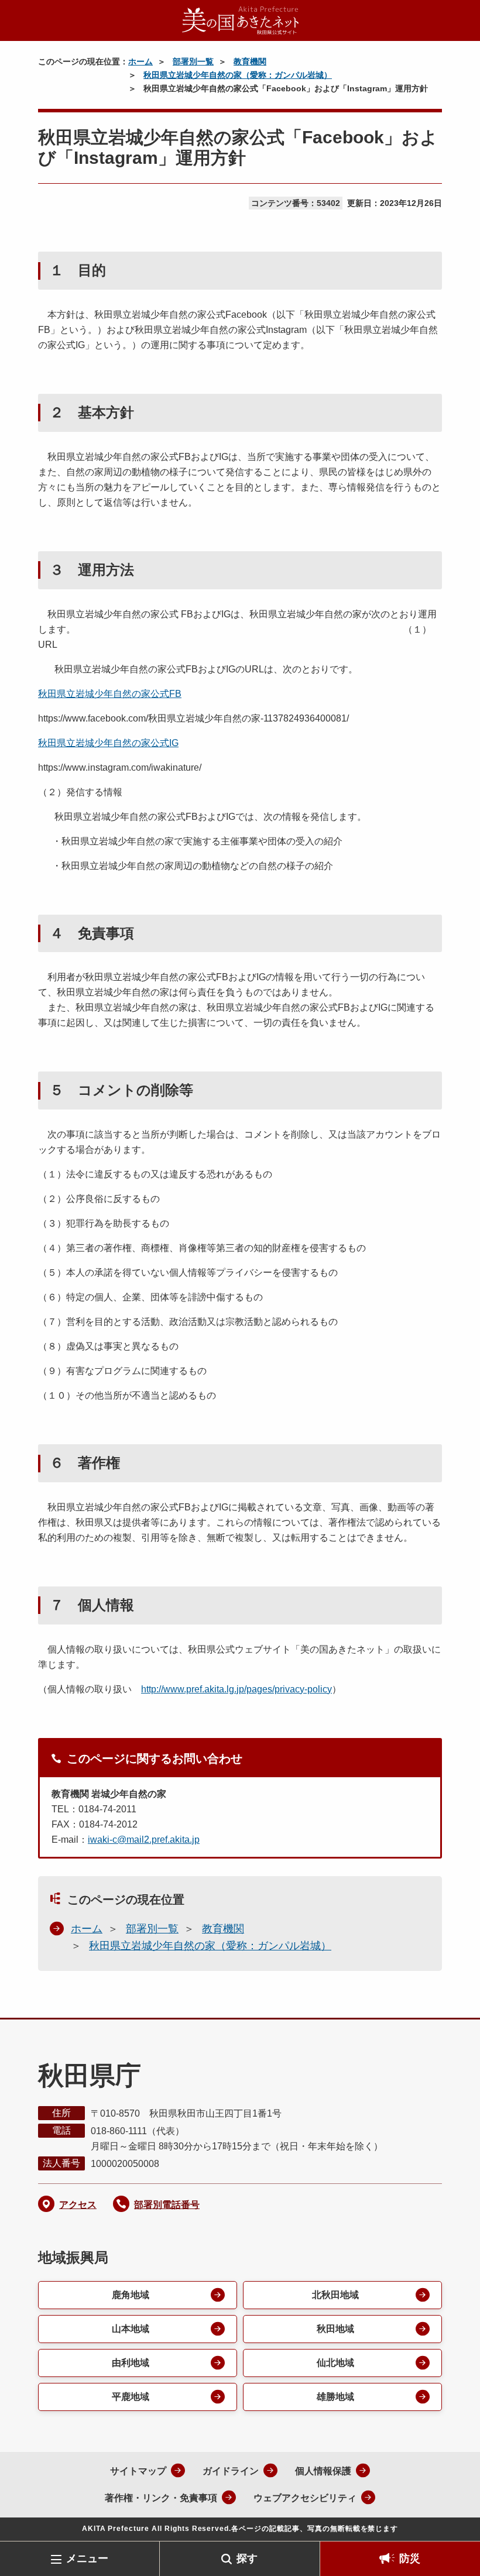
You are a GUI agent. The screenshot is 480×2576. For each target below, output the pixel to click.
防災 (410, 2558)
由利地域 (131, 2363)
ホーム (140, 61)
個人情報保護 (323, 2471)
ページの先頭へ (454, 2522)
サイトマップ (138, 2471)
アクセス (78, 2205)
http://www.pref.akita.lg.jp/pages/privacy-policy (236, 1689)
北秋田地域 (335, 2295)
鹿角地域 (131, 2295)
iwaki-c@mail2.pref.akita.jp (144, 1840)
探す (247, 2558)
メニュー (87, 2558)
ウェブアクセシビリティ (305, 2498)
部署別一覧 (193, 61)
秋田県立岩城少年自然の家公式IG (108, 743)
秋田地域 (335, 2329)
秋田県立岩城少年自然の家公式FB (110, 694)
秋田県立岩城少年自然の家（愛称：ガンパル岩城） (238, 75)
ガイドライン (231, 2471)
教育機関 (250, 61)
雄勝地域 (335, 2397)
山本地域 (131, 2329)
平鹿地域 (131, 2397)
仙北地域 (335, 2363)
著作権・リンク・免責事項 (161, 2498)
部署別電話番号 (167, 2205)
